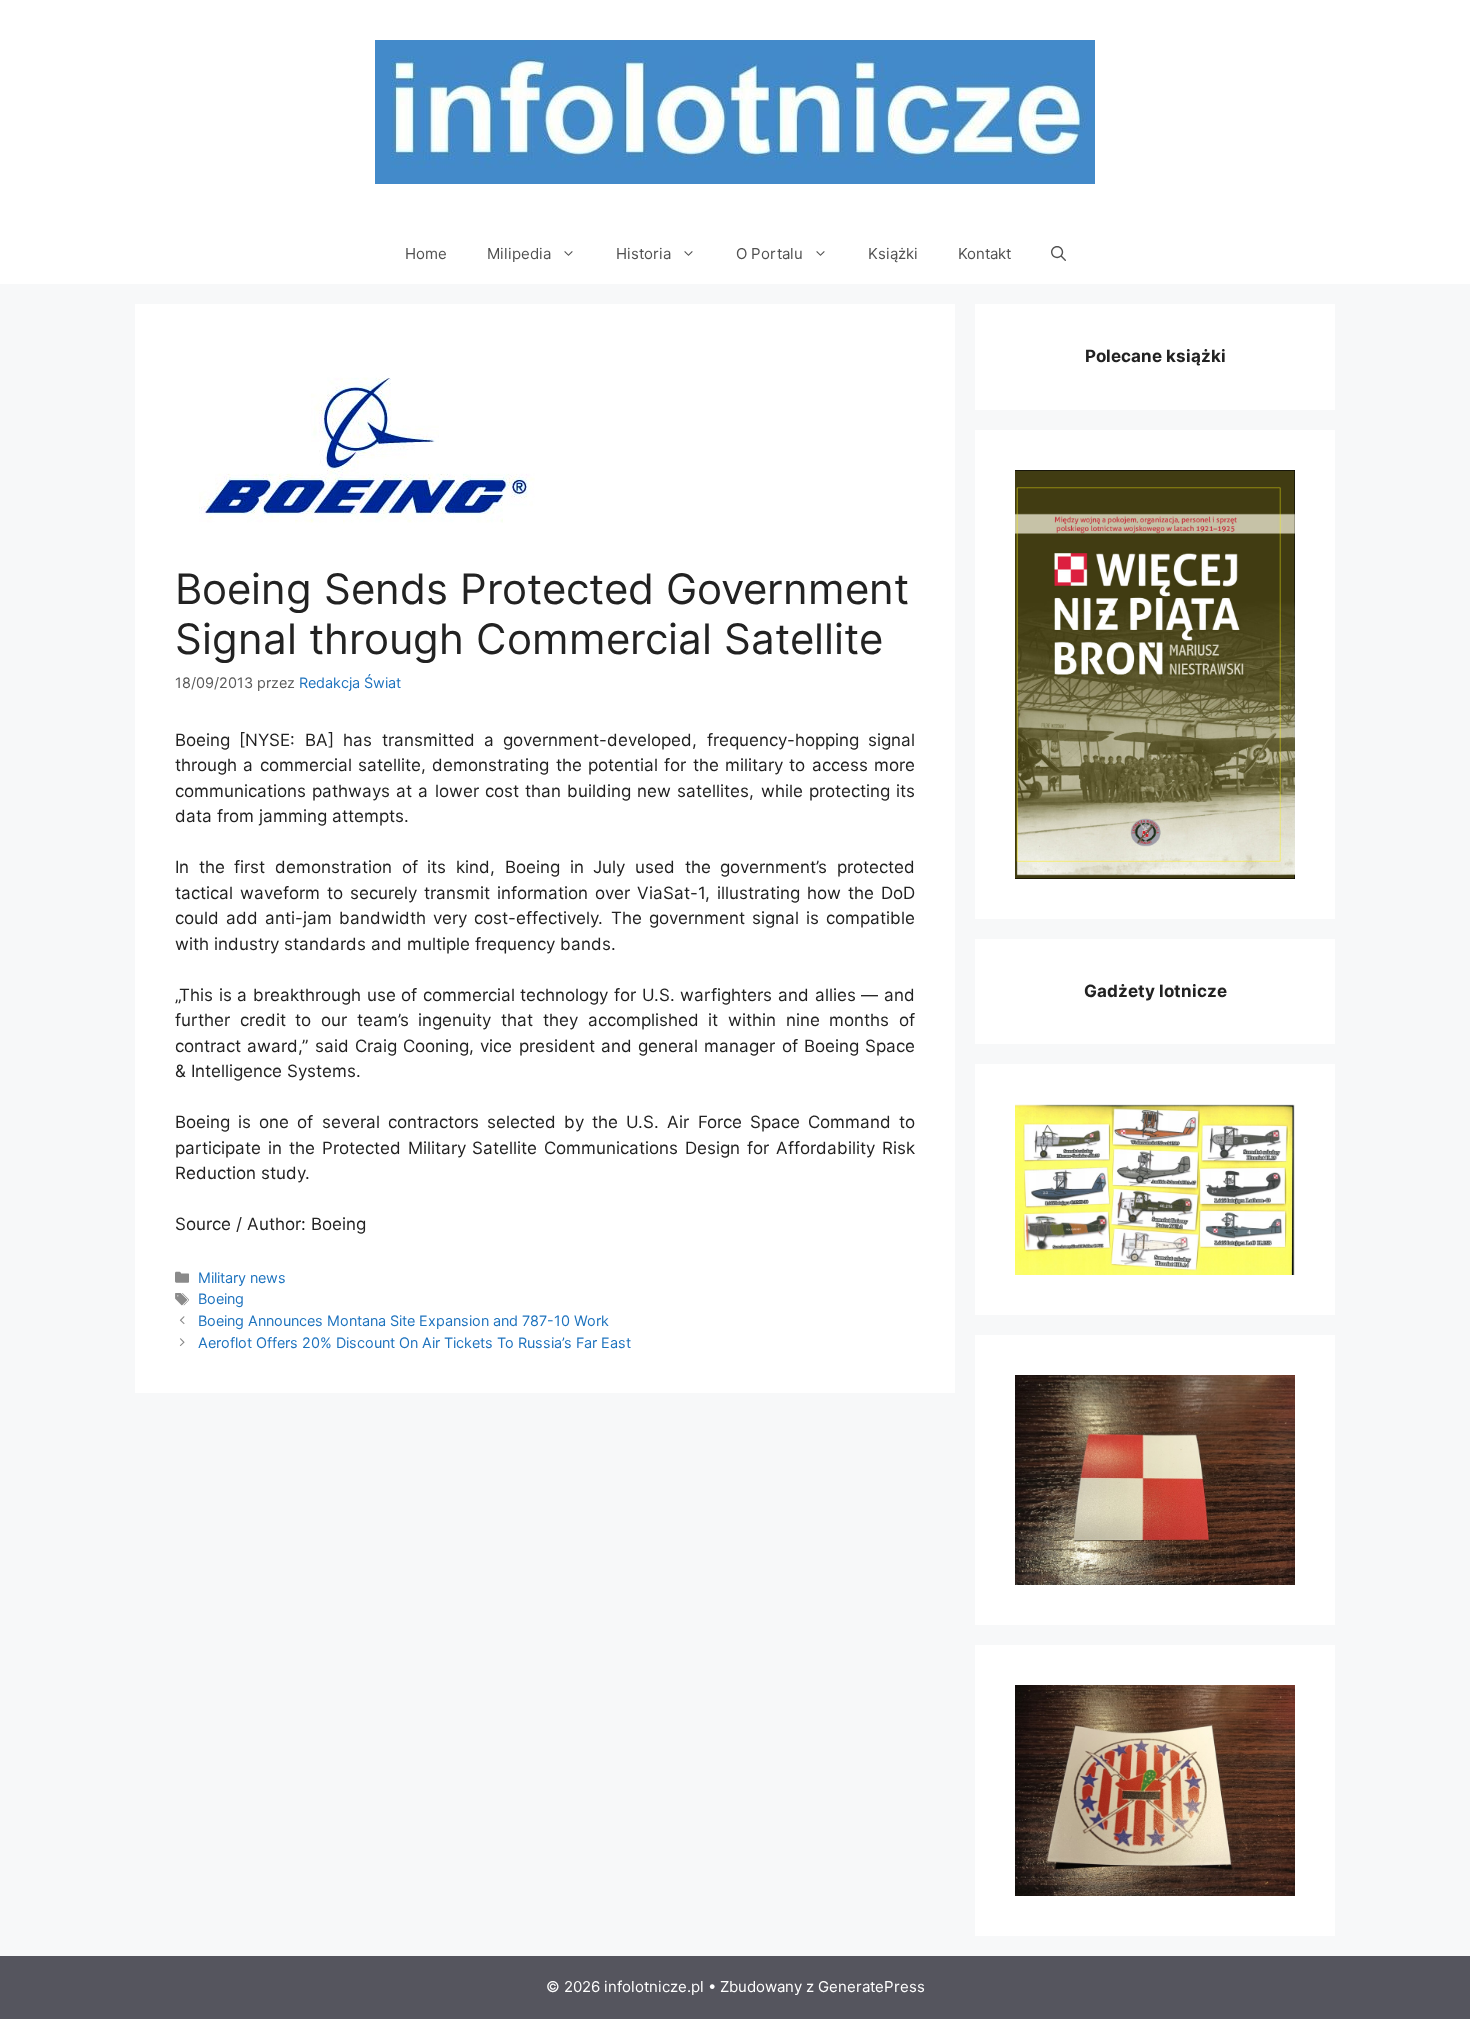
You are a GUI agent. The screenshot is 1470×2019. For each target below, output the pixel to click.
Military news (242, 1277)
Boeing (221, 1298)
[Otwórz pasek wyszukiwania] (1058, 254)
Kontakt (984, 253)
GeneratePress (871, 1986)
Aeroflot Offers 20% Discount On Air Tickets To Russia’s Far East (414, 1342)
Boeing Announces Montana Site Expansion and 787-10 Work (403, 1320)
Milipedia (519, 253)
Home (426, 253)
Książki (893, 253)
